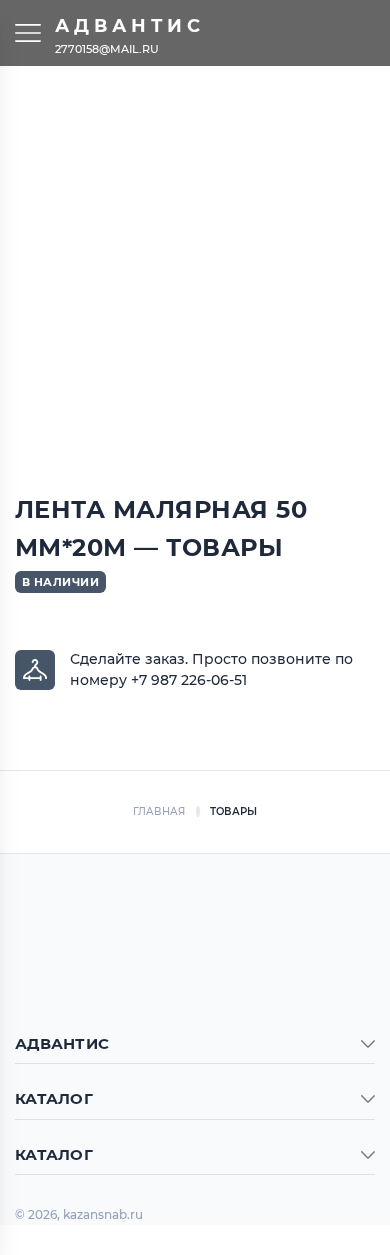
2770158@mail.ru (107, 48)
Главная (159, 811)
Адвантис (130, 26)
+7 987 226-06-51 (189, 680)
